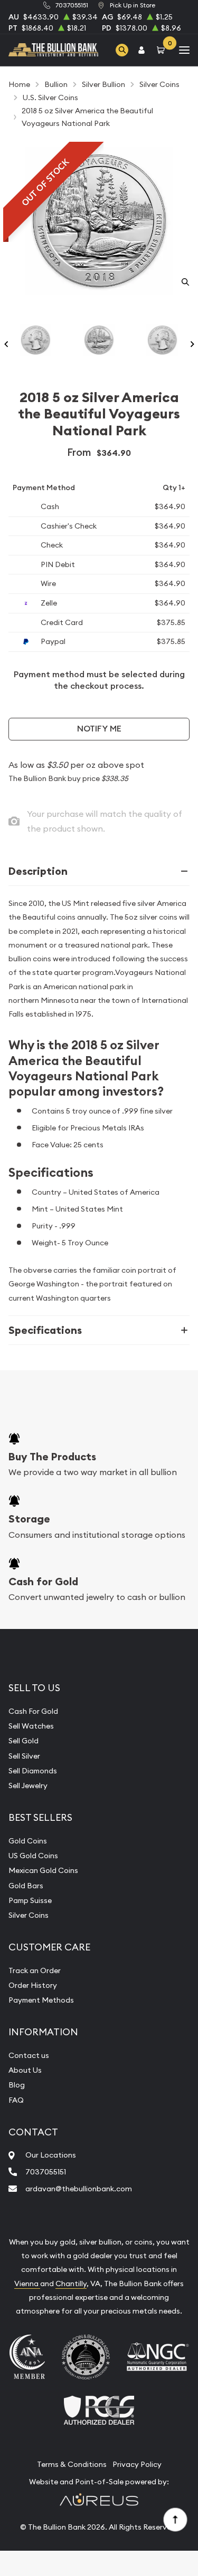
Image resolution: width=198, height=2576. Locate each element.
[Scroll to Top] (175, 2519)
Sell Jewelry (28, 1785)
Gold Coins (28, 1841)
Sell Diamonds (33, 1771)
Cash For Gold (33, 1711)
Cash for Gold (43, 1582)
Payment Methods (41, 2000)
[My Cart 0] (163, 50)
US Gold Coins (33, 1856)
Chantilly (71, 2284)
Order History (33, 1985)
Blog (17, 2085)
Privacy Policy (137, 2464)
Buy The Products (52, 1457)
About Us (25, 2070)
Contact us (29, 2055)
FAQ (16, 2100)
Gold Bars (26, 1886)
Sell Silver (24, 1756)
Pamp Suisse (30, 1900)
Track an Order (35, 1970)
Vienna (27, 2284)
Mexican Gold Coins (43, 1870)
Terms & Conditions (72, 2464)
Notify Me (99, 729)
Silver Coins (29, 1915)
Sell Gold (23, 1741)
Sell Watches (31, 1726)
